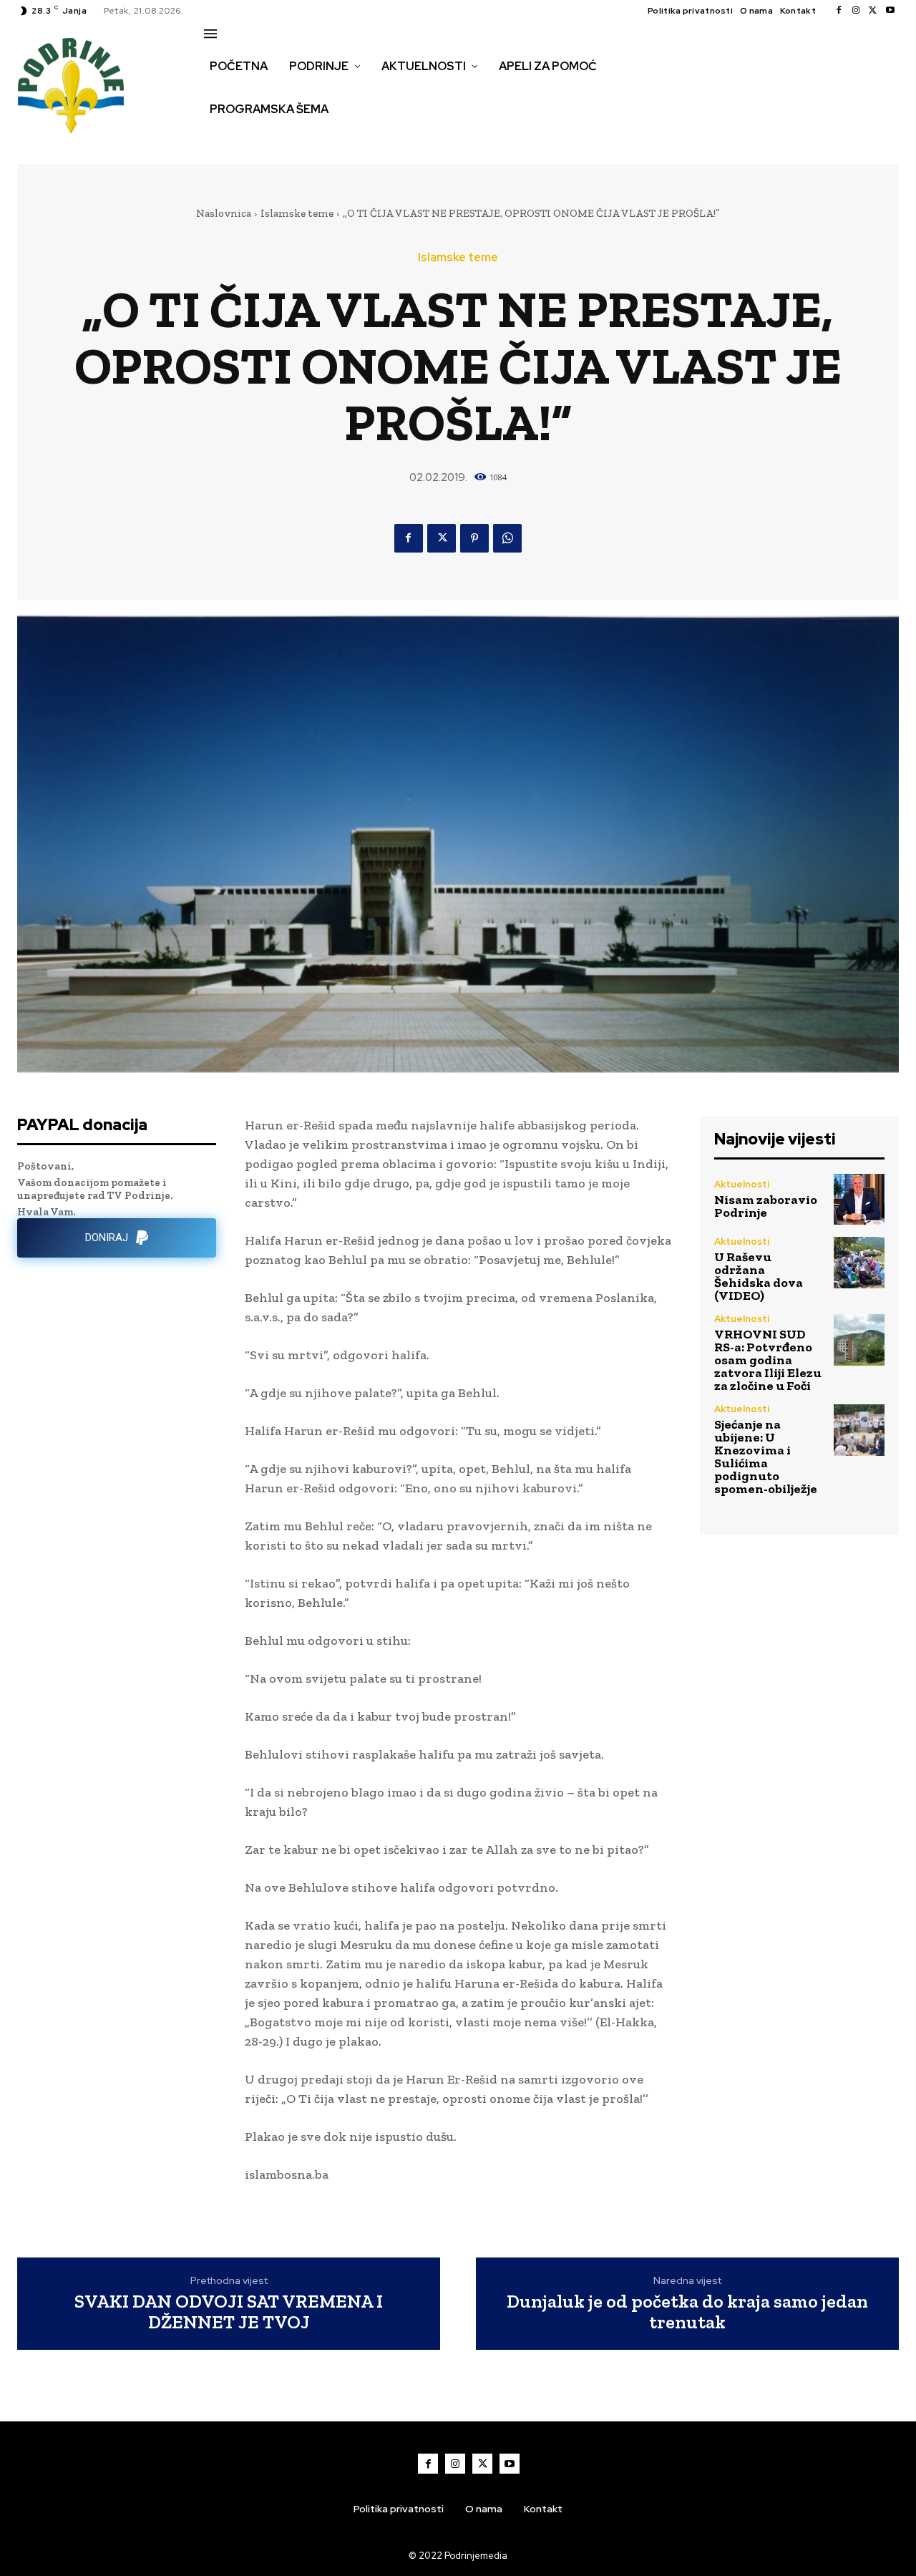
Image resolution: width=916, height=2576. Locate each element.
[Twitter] (873, 11)
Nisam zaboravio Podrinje (766, 1206)
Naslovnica (224, 213)
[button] (220, 140)
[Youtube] (890, 11)
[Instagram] (856, 11)
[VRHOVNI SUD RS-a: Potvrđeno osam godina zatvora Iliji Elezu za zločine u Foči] (859, 1340)
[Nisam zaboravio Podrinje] (859, 1199)
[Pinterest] (474, 538)
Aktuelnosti (742, 1184)
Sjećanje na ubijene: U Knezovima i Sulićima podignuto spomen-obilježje (766, 1457)
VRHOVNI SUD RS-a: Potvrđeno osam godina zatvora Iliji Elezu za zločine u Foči (768, 1360)
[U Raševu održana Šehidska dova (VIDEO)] (859, 1262)
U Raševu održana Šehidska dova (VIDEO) (759, 1276)
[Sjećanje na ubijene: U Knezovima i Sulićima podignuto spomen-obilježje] (859, 1430)
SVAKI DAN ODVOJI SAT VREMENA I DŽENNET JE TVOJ (229, 2312)
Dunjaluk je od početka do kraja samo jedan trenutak (687, 2312)
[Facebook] (839, 11)
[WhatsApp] (507, 538)
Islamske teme (297, 213)
